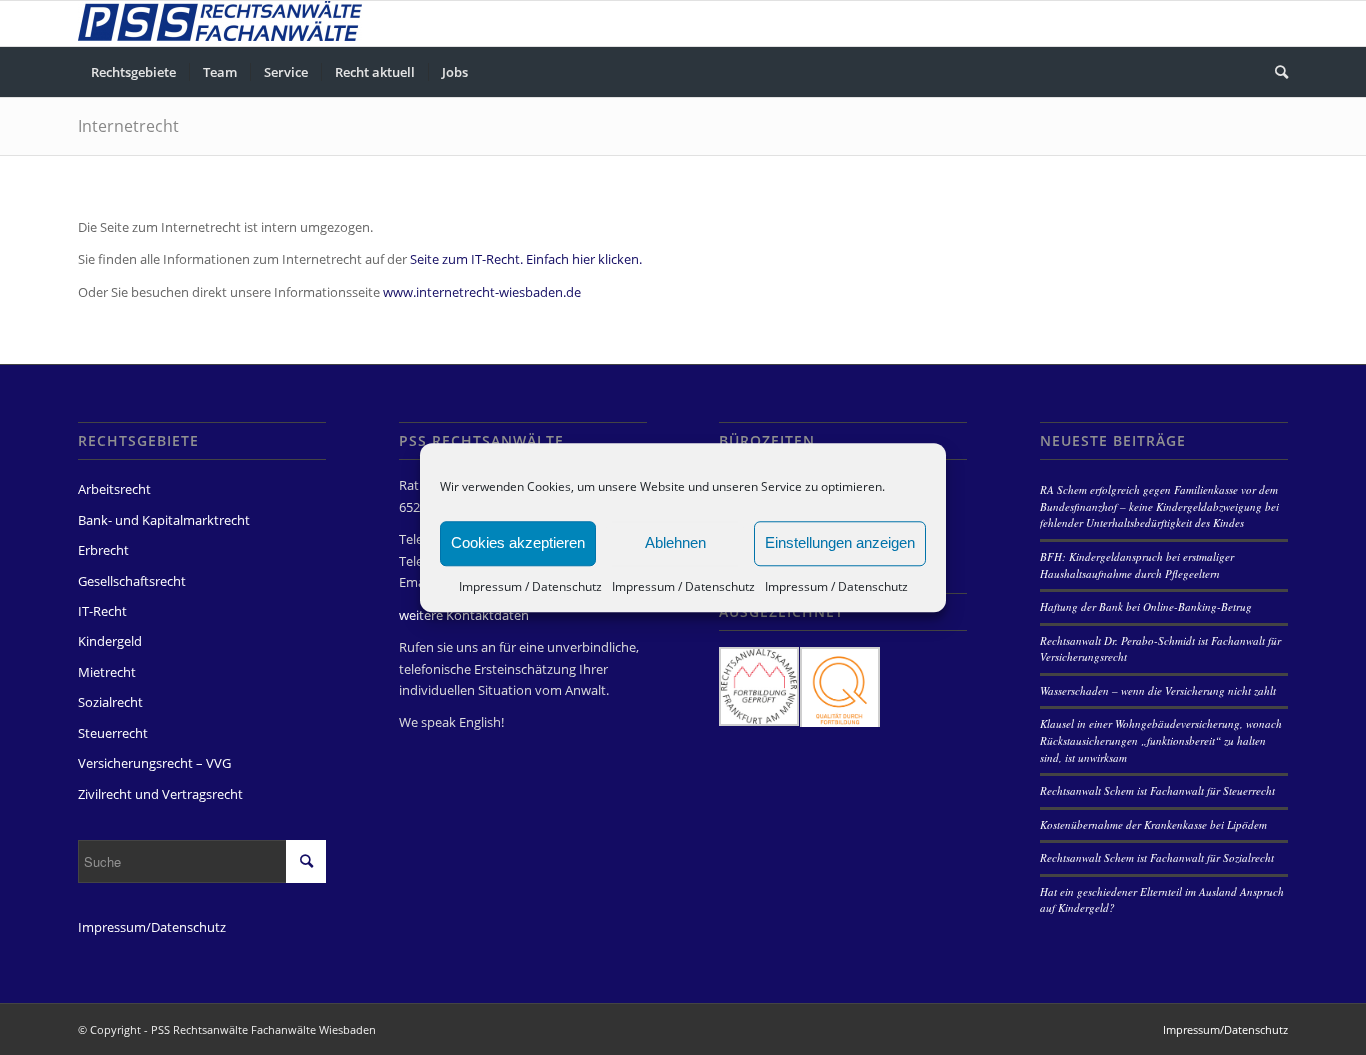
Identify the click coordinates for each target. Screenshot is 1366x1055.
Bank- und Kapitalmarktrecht (164, 520)
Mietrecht (107, 672)
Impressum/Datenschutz (152, 927)
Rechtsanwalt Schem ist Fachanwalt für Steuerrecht (1157, 790)
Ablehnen (675, 542)
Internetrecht (128, 126)
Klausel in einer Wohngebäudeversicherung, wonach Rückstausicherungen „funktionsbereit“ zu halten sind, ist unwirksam (1161, 740)
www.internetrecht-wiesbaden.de (482, 292)
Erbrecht (103, 550)
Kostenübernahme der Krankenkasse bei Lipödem (1153, 824)
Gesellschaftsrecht (132, 581)
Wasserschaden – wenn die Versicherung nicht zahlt (1158, 690)
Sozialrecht (110, 702)
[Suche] (1275, 72)
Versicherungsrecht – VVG (154, 763)
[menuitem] (133, 72)
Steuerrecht (113, 733)
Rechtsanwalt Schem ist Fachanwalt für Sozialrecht (1157, 857)
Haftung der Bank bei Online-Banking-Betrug (1146, 606)
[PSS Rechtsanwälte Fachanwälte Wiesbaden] (220, 23)
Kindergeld (110, 641)
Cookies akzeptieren (518, 542)
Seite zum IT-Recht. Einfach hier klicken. (526, 259)
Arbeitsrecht (114, 489)
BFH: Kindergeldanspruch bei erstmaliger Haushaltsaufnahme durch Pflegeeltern (1137, 565)
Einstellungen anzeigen (840, 542)
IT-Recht (102, 611)
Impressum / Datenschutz (530, 586)
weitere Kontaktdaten (464, 615)
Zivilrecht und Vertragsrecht (160, 794)
